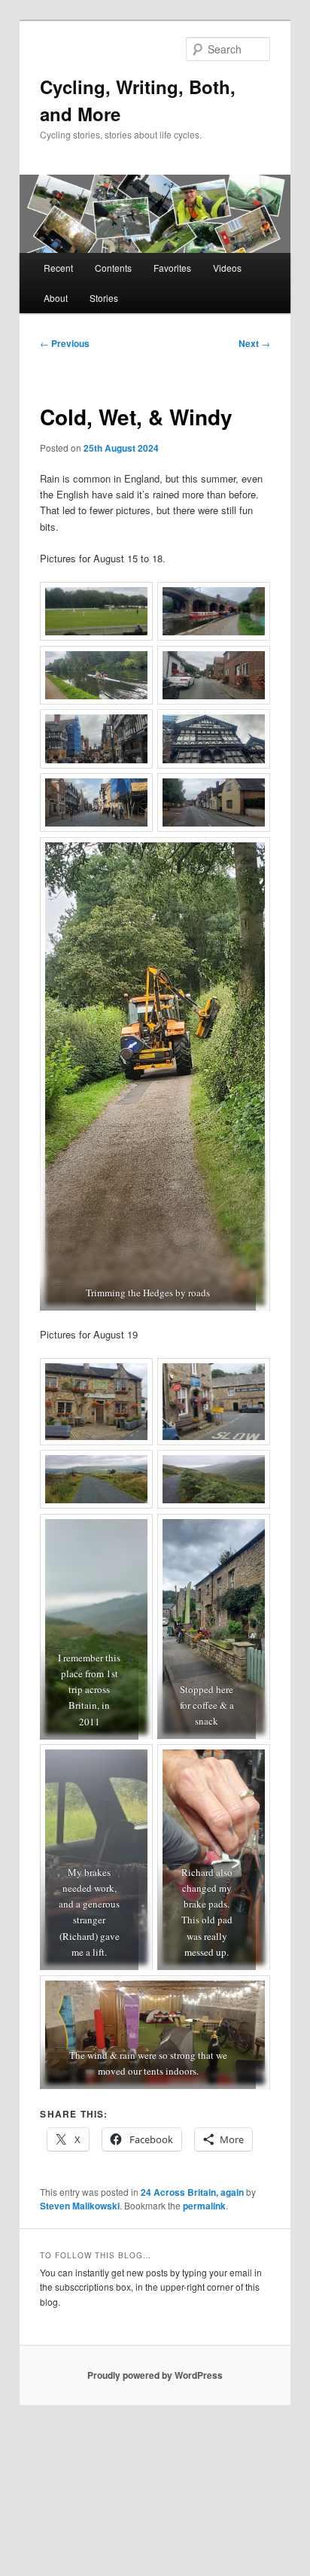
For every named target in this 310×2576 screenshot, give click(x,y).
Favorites (172, 268)
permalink (204, 2206)
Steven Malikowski (80, 2206)
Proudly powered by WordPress (155, 2375)
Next (254, 343)
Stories (104, 298)
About (56, 298)
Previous (65, 343)
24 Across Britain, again (192, 2192)
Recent (58, 268)
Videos (227, 268)
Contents (113, 268)
